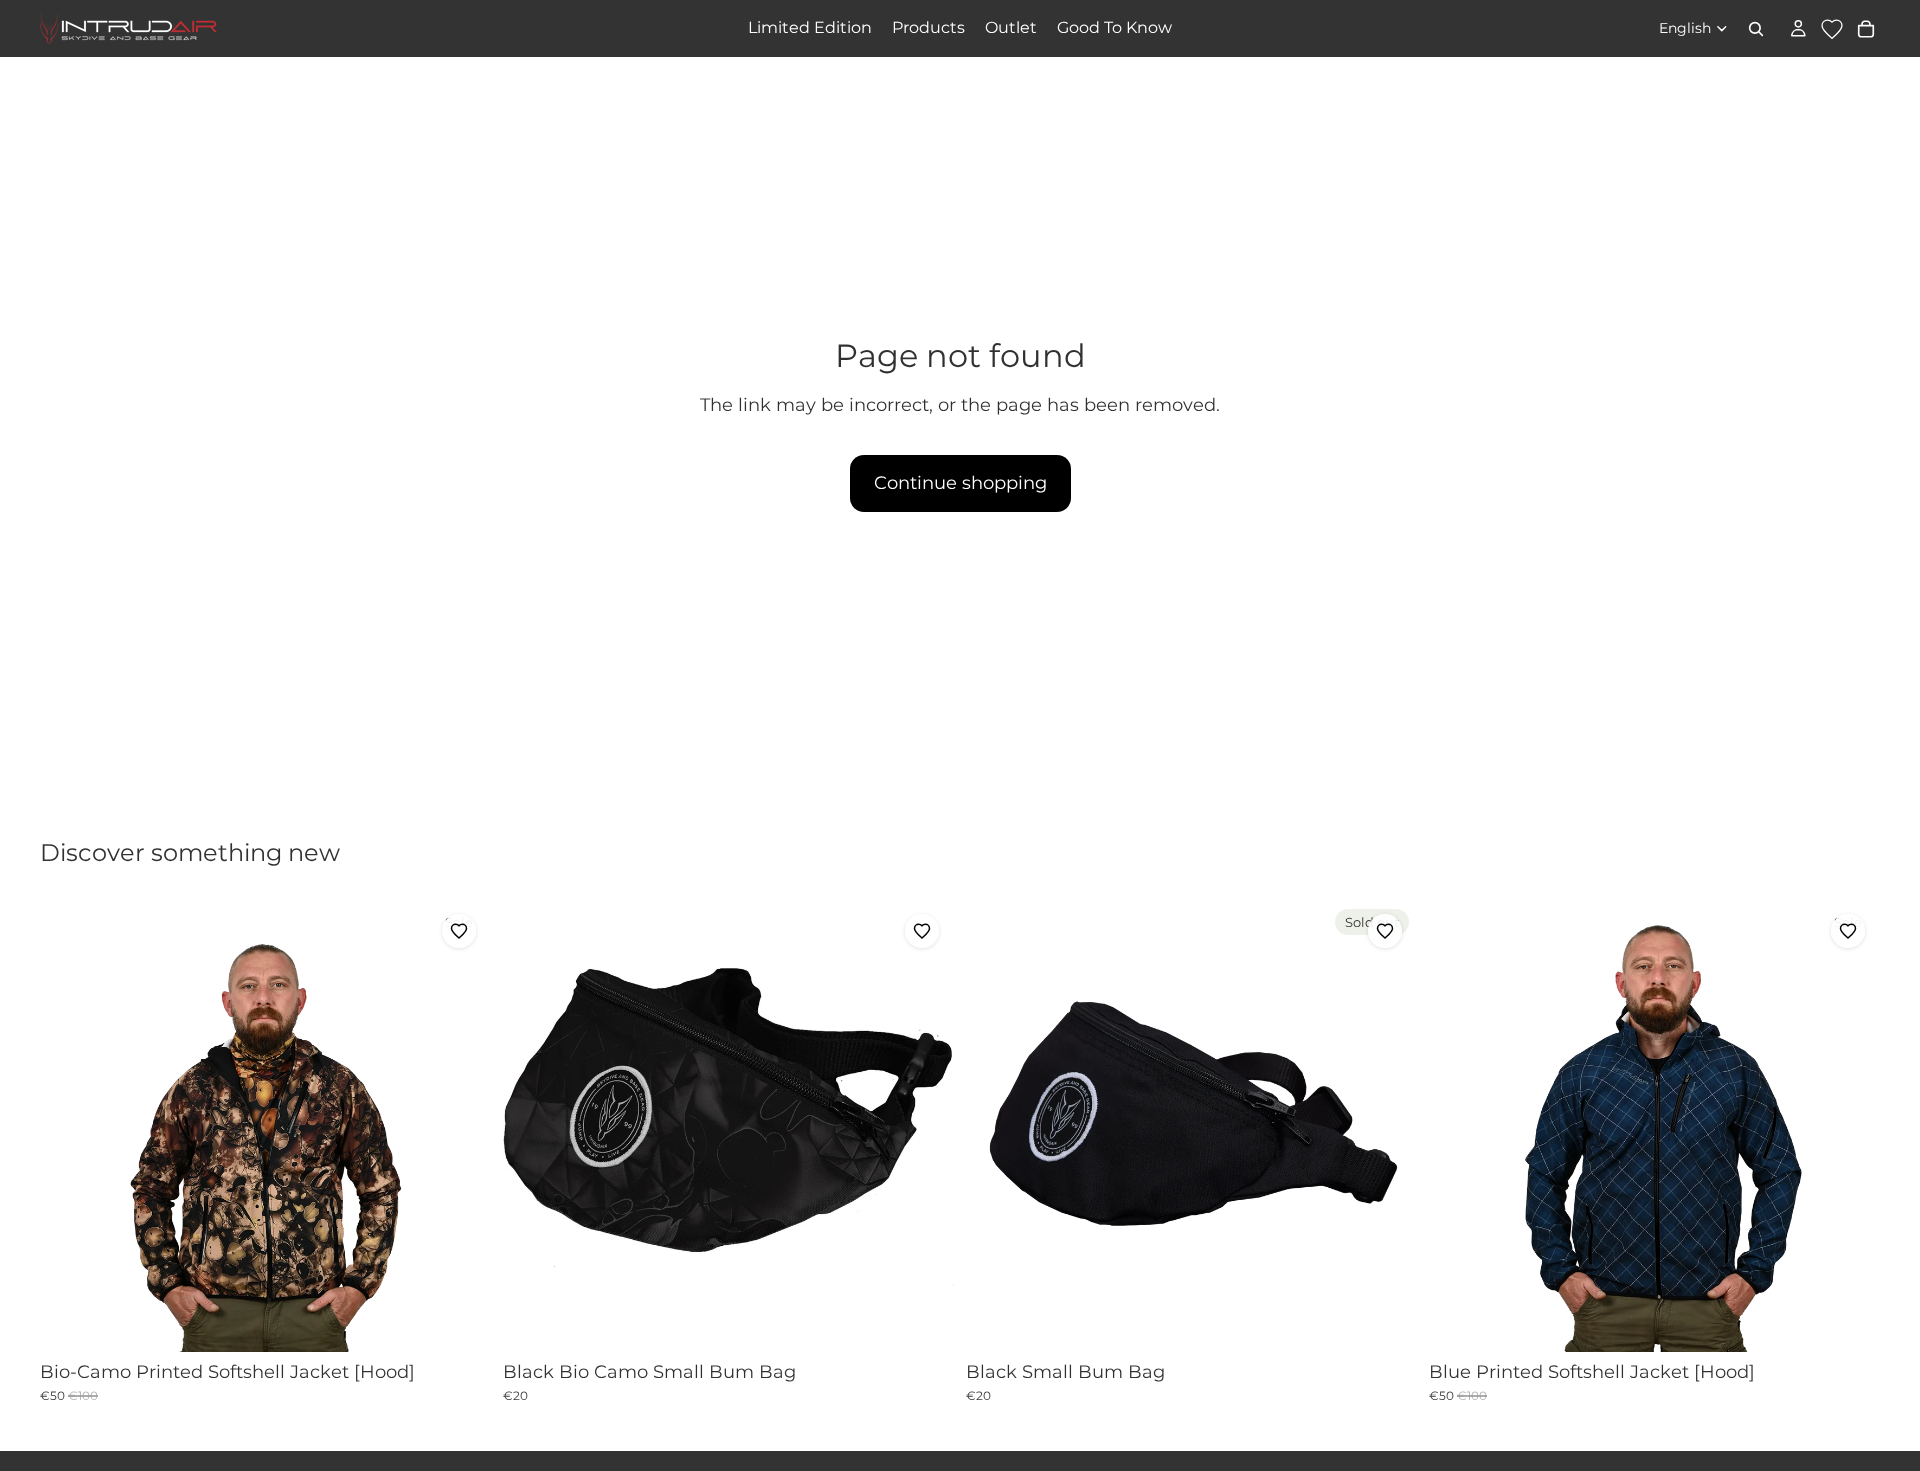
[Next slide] (461, 1126)
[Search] (1756, 29)
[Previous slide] (70, 1126)
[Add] (923, 1321)
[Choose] (460, 1321)
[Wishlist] (1832, 29)
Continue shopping (960, 483)
